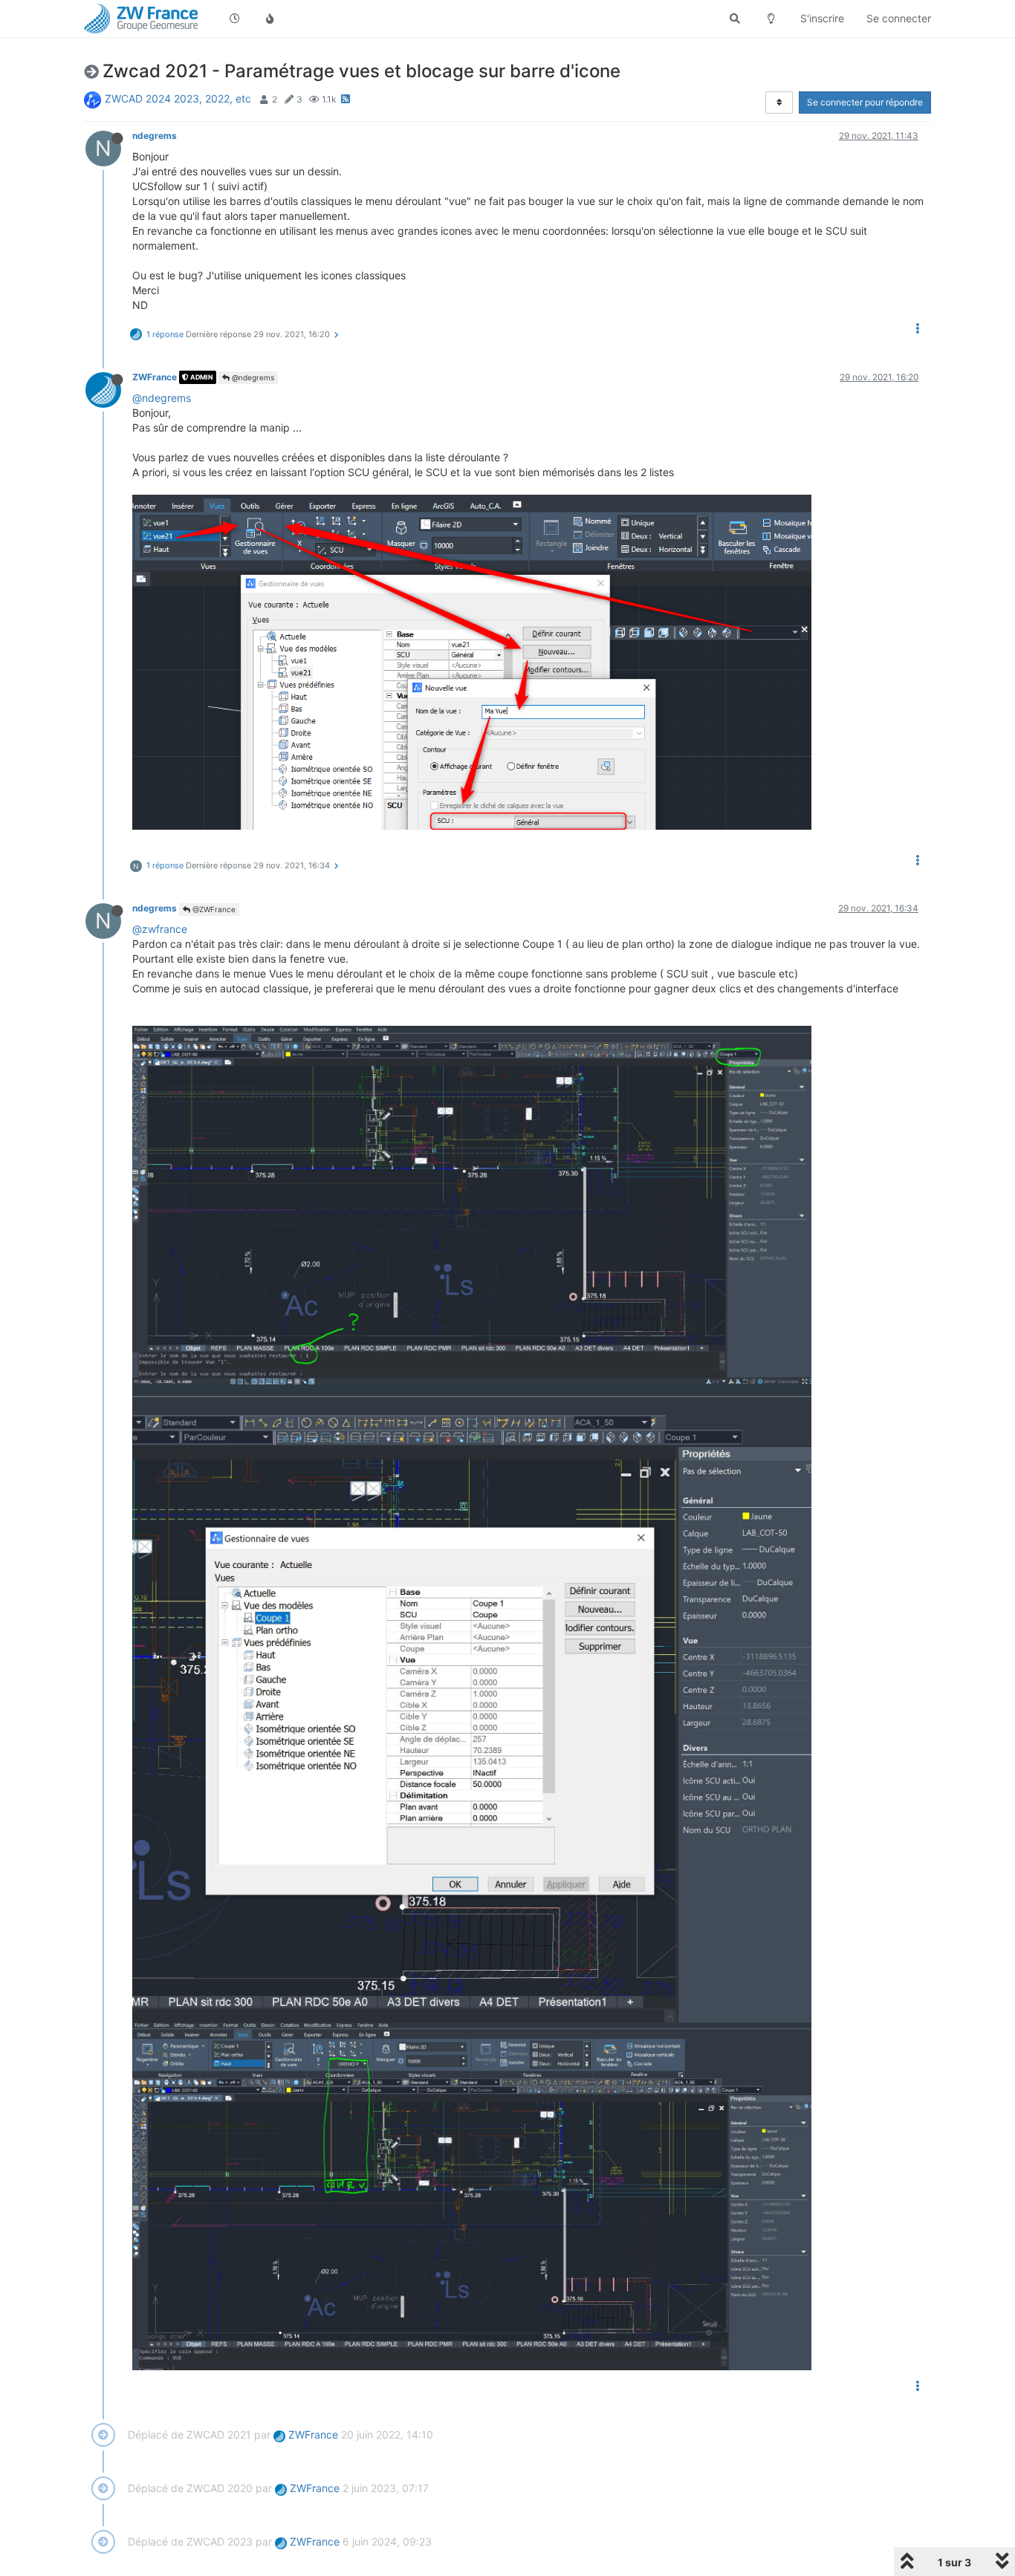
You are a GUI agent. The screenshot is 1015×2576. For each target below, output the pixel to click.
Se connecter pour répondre (865, 102)
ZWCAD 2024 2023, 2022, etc (178, 98)
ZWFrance (155, 377)
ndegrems (155, 136)
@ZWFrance (213, 909)
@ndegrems (252, 377)
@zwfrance (160, 929)
